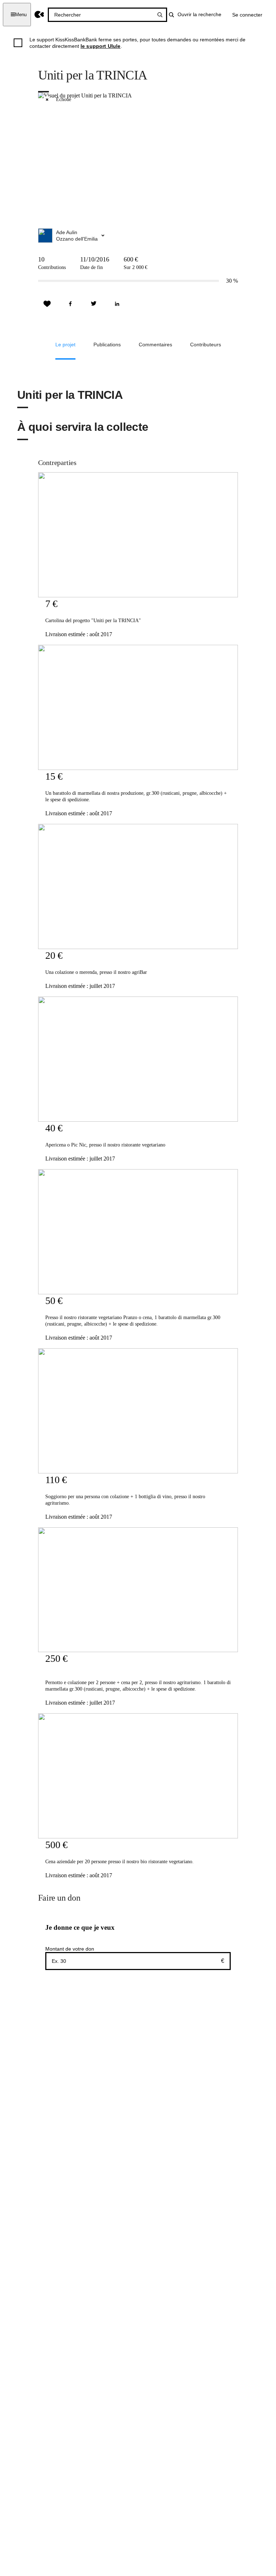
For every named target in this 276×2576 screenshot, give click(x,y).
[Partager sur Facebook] (70, 304)
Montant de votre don (70, 1949)
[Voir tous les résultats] (160, 15)
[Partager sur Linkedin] (117, 304)
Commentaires (155, 345)
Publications (107, 345)
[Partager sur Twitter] (94, 304)
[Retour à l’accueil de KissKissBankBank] (39, 15)
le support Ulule (101, 46)
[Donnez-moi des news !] (47, 304)
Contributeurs (206, 345)
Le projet (65, 345)
